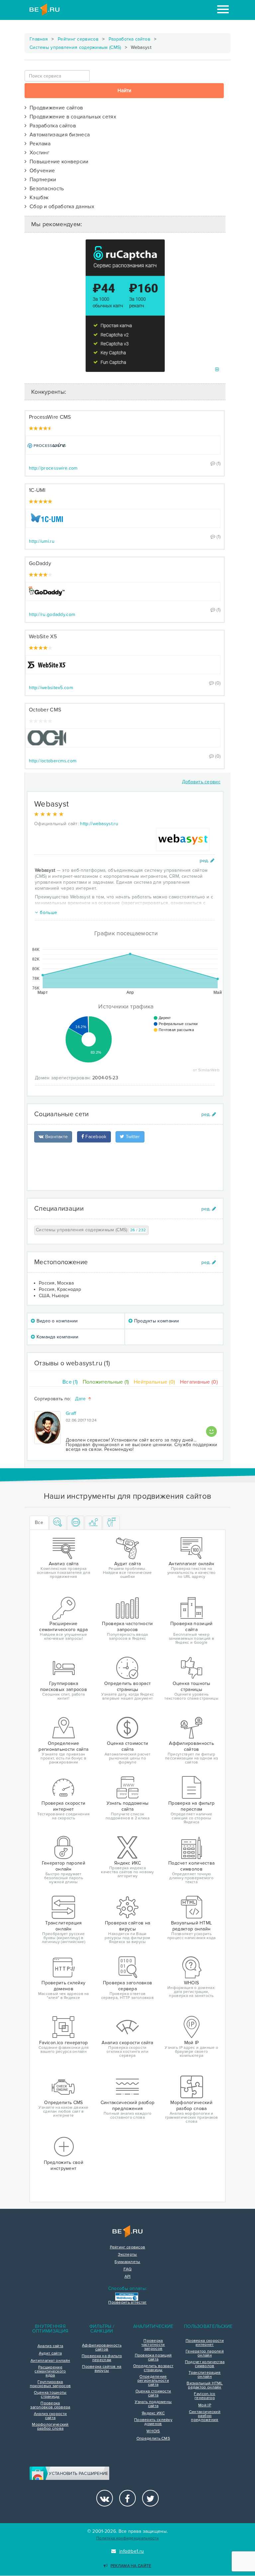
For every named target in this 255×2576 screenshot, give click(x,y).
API (128, 2277)
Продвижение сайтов (55, 108)
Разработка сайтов (129, 39)
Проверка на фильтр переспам (102, 2358)
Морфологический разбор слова (50, 2427)
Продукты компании (156, 1321)
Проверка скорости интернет (205, 2343)
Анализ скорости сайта (50, 2416)
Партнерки (41, 180)
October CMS (45, 710)
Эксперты (127, 2255)
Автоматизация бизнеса (58, 135)
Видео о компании (56, 1321)
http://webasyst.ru (99, 824)
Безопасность (45, 189)
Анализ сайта (50, 2346)
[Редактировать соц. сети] (209, 1114)
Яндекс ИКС (153, 2413)
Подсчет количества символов (205, 2364)
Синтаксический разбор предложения (205, 2416)
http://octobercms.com (53, 761)
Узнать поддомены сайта (153, 2404)
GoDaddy (40, 563)
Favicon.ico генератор (205, 2396)
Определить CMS (153, 2439)
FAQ (128, 2269)
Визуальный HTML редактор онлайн (205, 2385)
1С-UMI (37, 490)
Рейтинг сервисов (78, 39)
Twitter (132, 1137)
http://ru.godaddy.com (52, 614)
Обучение (41, 171)
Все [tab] (39, 1522)
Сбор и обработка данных (60, 207)
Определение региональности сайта (153, 2381)
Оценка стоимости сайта (153, 2393)
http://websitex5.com (51, 688)
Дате (81, 1399)
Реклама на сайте (131, 2566)
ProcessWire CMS (50, 417)
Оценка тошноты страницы (50, 2395)
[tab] (58, 1523)
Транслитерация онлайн (205, 2375)
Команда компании (57, 1337)
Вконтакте (56, 1137)
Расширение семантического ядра (50, 2371)
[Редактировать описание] (207, 861)
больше (48, 912)
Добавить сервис (201, 782)
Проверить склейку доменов (153, 2422)
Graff (71, 1413)
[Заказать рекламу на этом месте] (217, 370)
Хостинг (38, 153)
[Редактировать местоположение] (209, 1262)
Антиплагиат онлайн (50, 2361)
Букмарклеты (127, 2262)
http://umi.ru (42, 541)
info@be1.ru (131, 2551)
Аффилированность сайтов (102, 2348)
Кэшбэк (38, 198)
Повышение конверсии (57, 162)
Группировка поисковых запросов (50, 2384)
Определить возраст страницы (153, 2368)
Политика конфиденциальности (127, 2538)
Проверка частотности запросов (153, 2345)
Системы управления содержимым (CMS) (75, 47)
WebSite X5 (43, 637)
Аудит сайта (50, 2353)
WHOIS (153, 2431)
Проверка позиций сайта (153, 2357)
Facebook (95, 1137)
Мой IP (205, 2405)
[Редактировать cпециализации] (209, 1209)
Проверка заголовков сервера (50, 2405)
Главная (39, 39)
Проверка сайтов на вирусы (102, 2369)
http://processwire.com (53, 468)
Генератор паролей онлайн (205, 2353)
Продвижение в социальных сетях (71, 117)
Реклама (39, 144)
